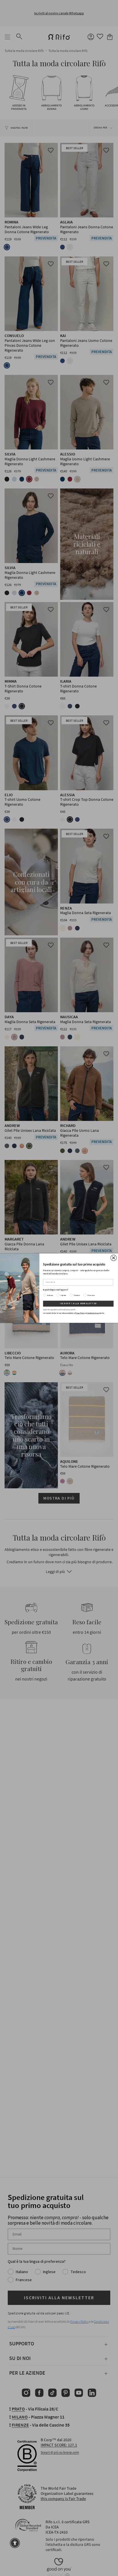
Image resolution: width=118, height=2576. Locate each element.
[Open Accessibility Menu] (15, 2543)
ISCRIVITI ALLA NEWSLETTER (78, 1304)
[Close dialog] (114, 1258)
